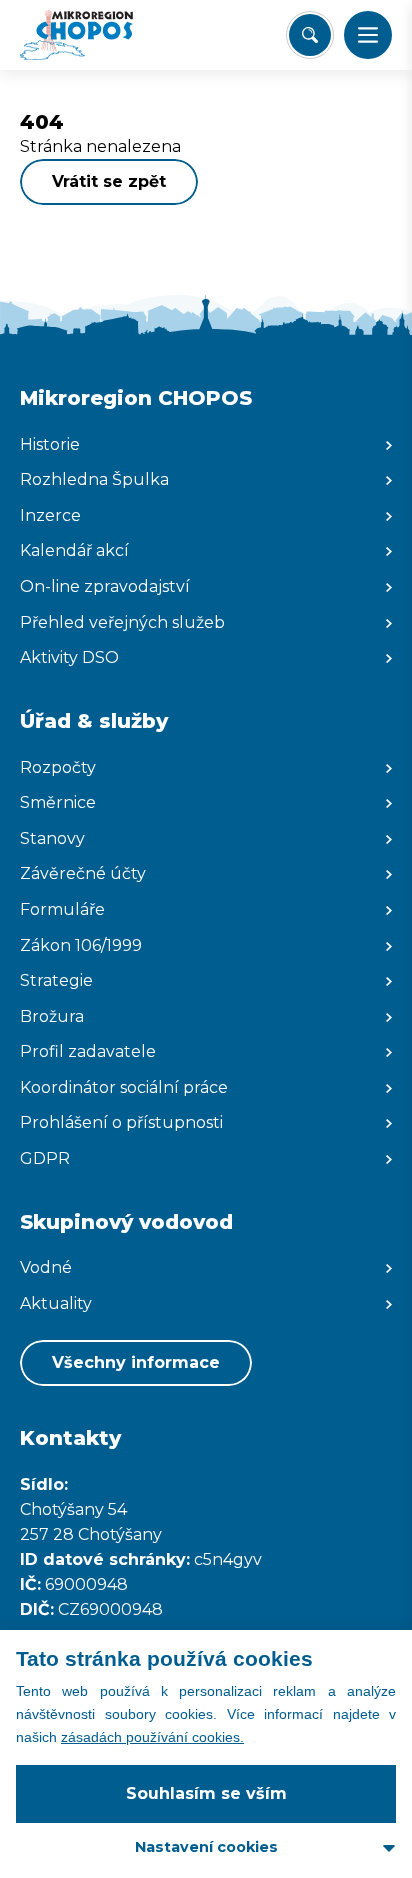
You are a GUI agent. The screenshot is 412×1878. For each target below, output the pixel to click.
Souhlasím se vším (206, 1793)
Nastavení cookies (206, 1847)
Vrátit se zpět (109, 181)
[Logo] (95, 35)
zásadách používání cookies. (152, 1737)
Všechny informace (136, 1362)
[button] (368, 35)
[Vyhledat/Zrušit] (310, 35)
